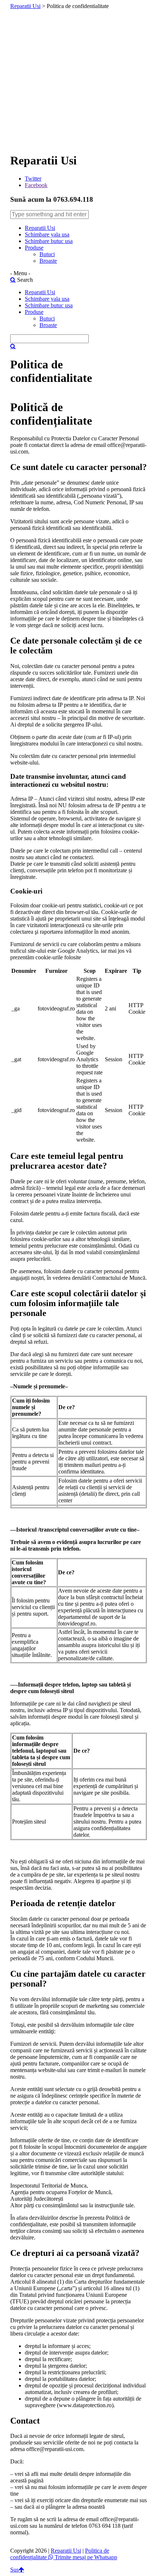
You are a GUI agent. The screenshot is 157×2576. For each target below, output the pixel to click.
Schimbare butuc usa (49, 241)
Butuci (47, 254)
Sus (14, 2570)
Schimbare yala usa (47, 234)
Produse (34, 248)
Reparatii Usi (25, 6)
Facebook (36, 185)
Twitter (33, 179)
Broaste (48, 261)
